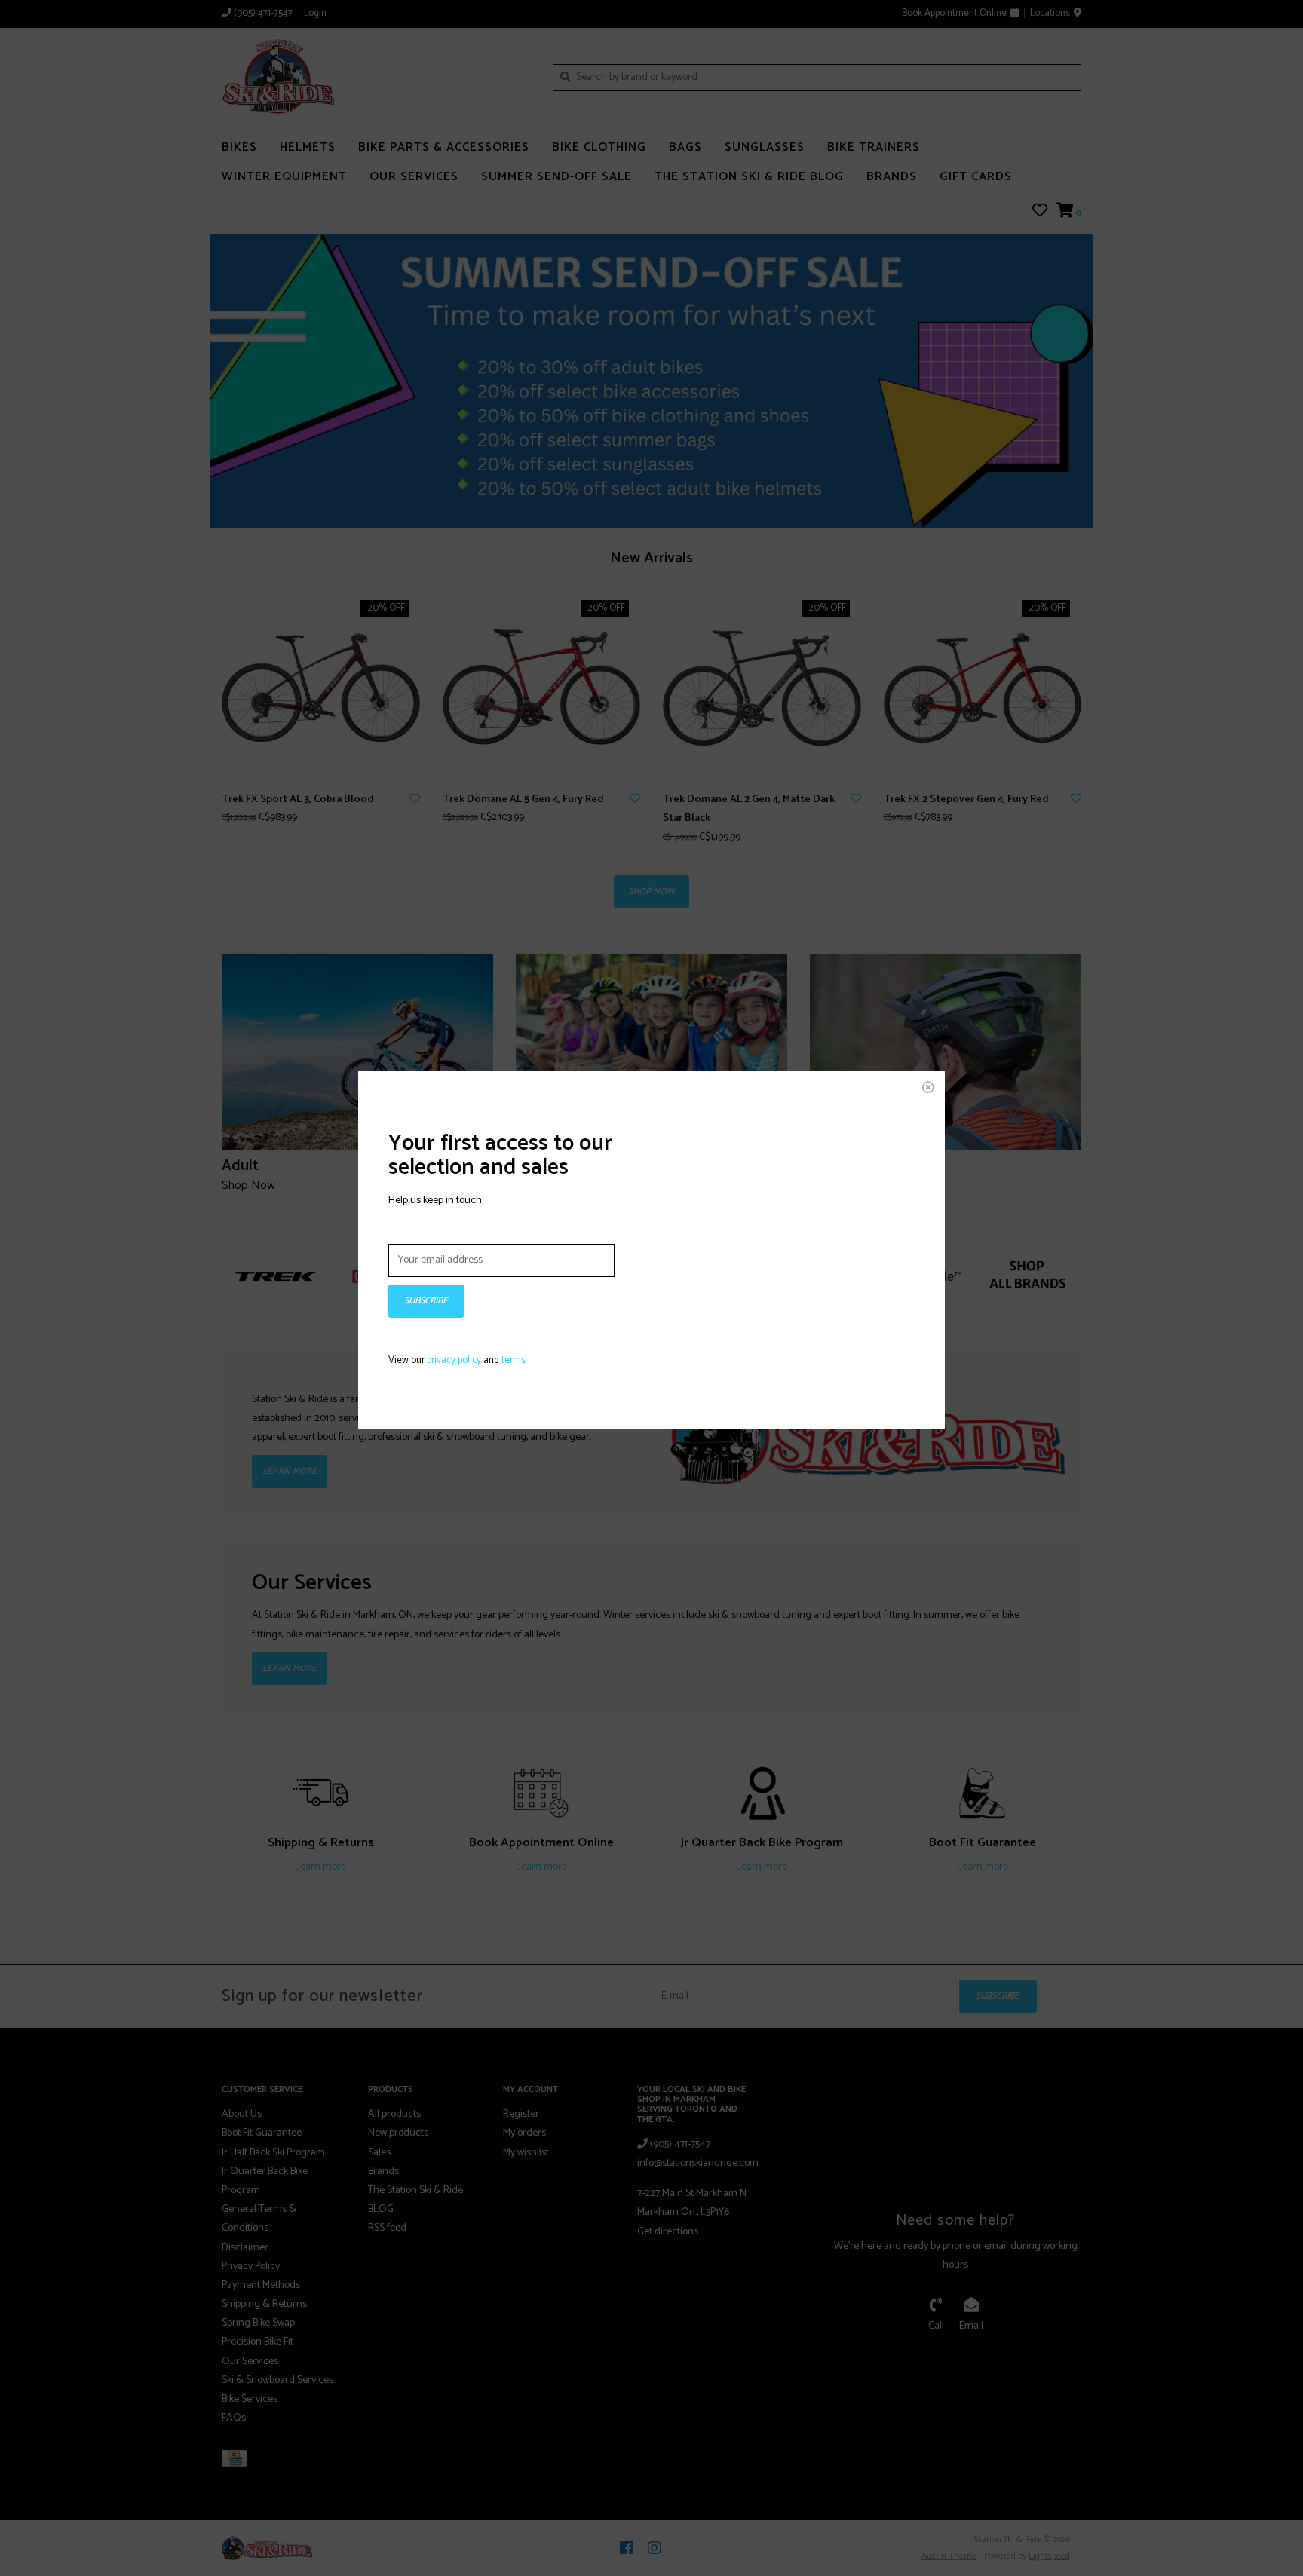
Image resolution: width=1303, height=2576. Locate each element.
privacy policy (454, 1360)
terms (514, 1360)
